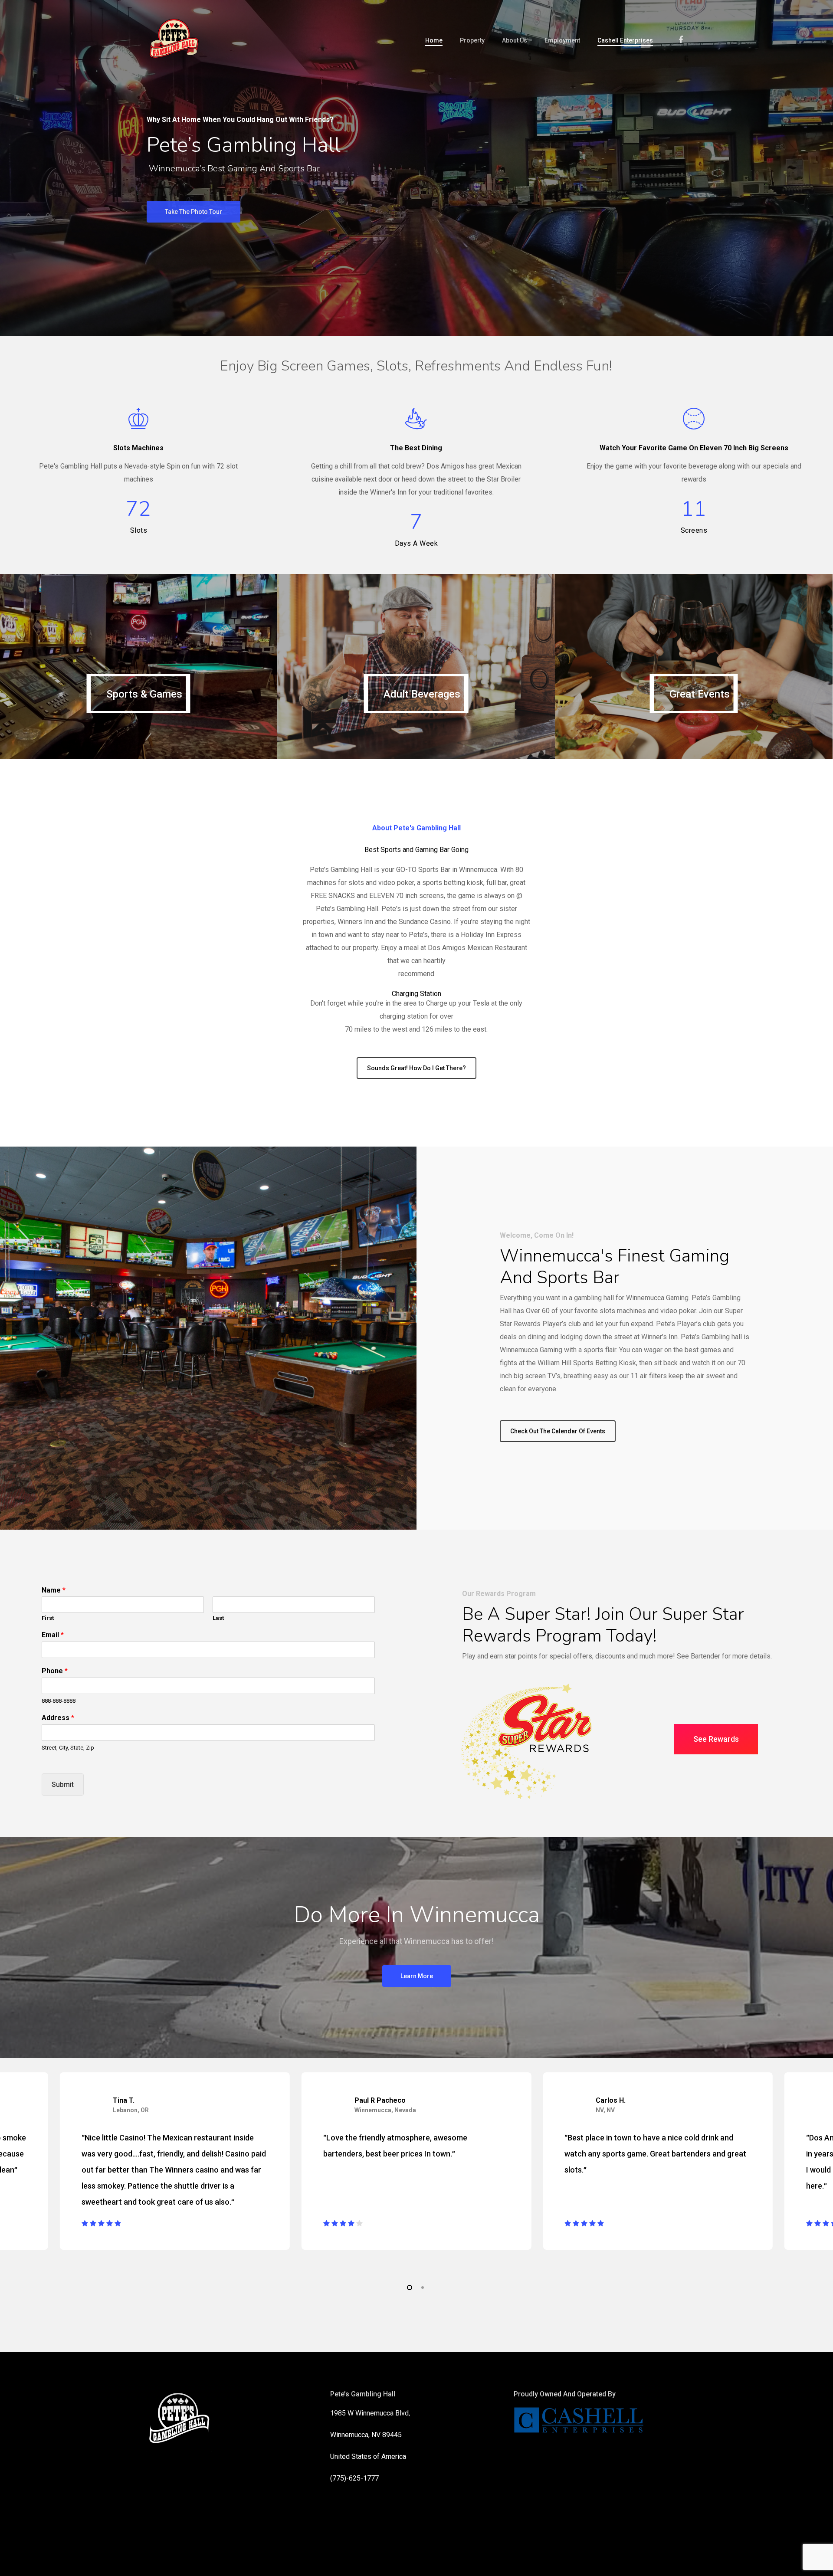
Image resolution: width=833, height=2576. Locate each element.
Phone (55, 1671)
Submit (63, 1785)
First (48, 1618)
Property (472, 40)
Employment (562, 40)
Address (58, 1718)
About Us (515, 40)
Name (54, 1590)
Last (218, 1618)
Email (53, 1635)
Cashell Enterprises (625, 40)
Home (434, 40)
